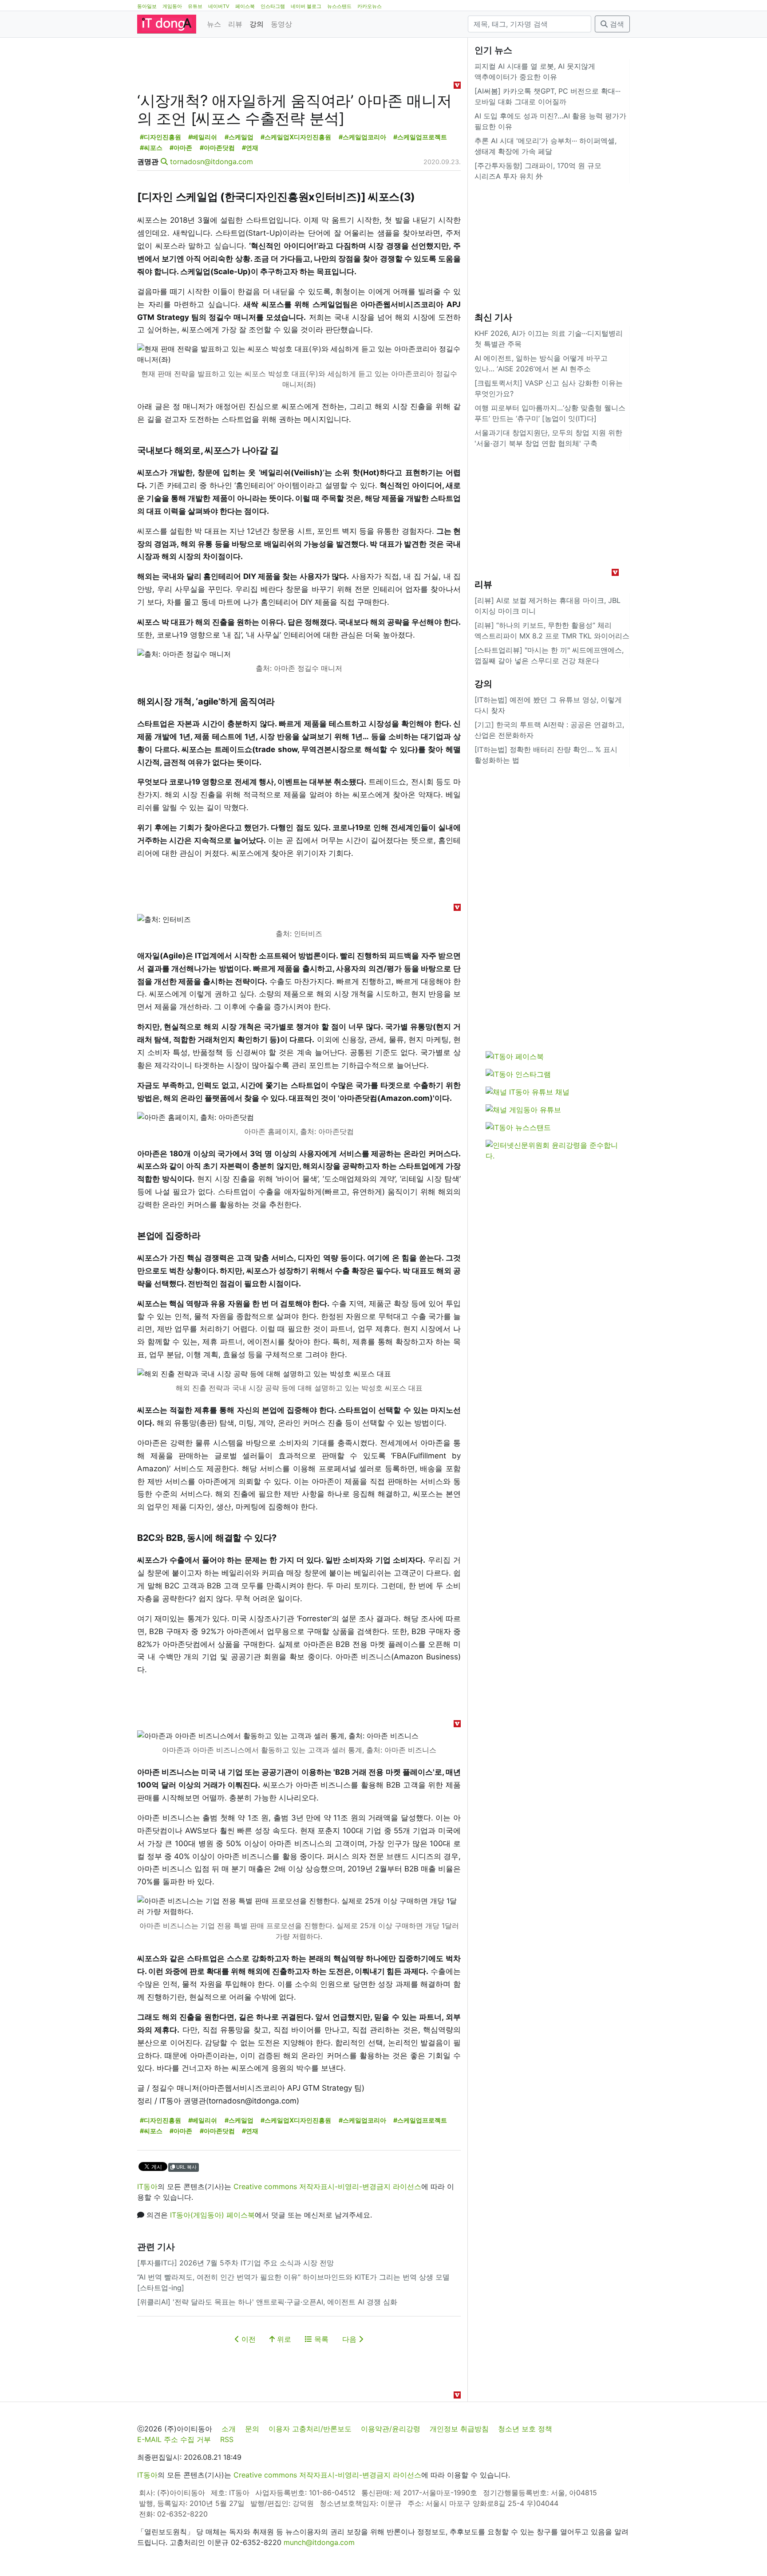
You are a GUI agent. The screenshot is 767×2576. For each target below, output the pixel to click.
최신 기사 (493, 317)
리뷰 (235, 24)
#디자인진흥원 (160, 137)
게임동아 (172, 6)
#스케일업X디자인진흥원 (296, 137)
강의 (257, 24)
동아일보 (147, 6)
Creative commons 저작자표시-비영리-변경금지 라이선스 (327, 2186)
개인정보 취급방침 (459, 2429)
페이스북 (245, 6)
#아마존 (181, 148)
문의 (252, 2429)
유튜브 (195, 6)
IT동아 (147, 2186)
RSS (227, 2439)
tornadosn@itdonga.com (212, 161)
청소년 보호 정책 (525, 2429)
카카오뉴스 (370, 6)
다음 (350, 2339)
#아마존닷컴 (217, 148)
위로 (283, 2339)
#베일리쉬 (203, 137)
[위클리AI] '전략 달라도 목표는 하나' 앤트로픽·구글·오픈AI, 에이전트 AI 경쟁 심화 (267, 2302)
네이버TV (219, 6)
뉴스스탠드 (339, 6)
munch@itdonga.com (319, 2542)
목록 (320, 2339)
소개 (229, 2429)
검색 (616, 24)
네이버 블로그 (306, 6)
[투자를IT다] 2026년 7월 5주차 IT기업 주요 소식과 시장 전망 (235, 2263)
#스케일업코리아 (362, 137)
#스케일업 (239, 137)
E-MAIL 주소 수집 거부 (174, 2439)
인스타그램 (273, 6)
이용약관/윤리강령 (391, 2429)
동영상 (281, 24)
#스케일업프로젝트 (420, 137)
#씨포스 (151, 148)
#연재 (250, 148)
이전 (247, 2339)
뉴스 (214, 24)
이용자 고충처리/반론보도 (310, 2429)
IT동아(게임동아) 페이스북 (212, 2215)
